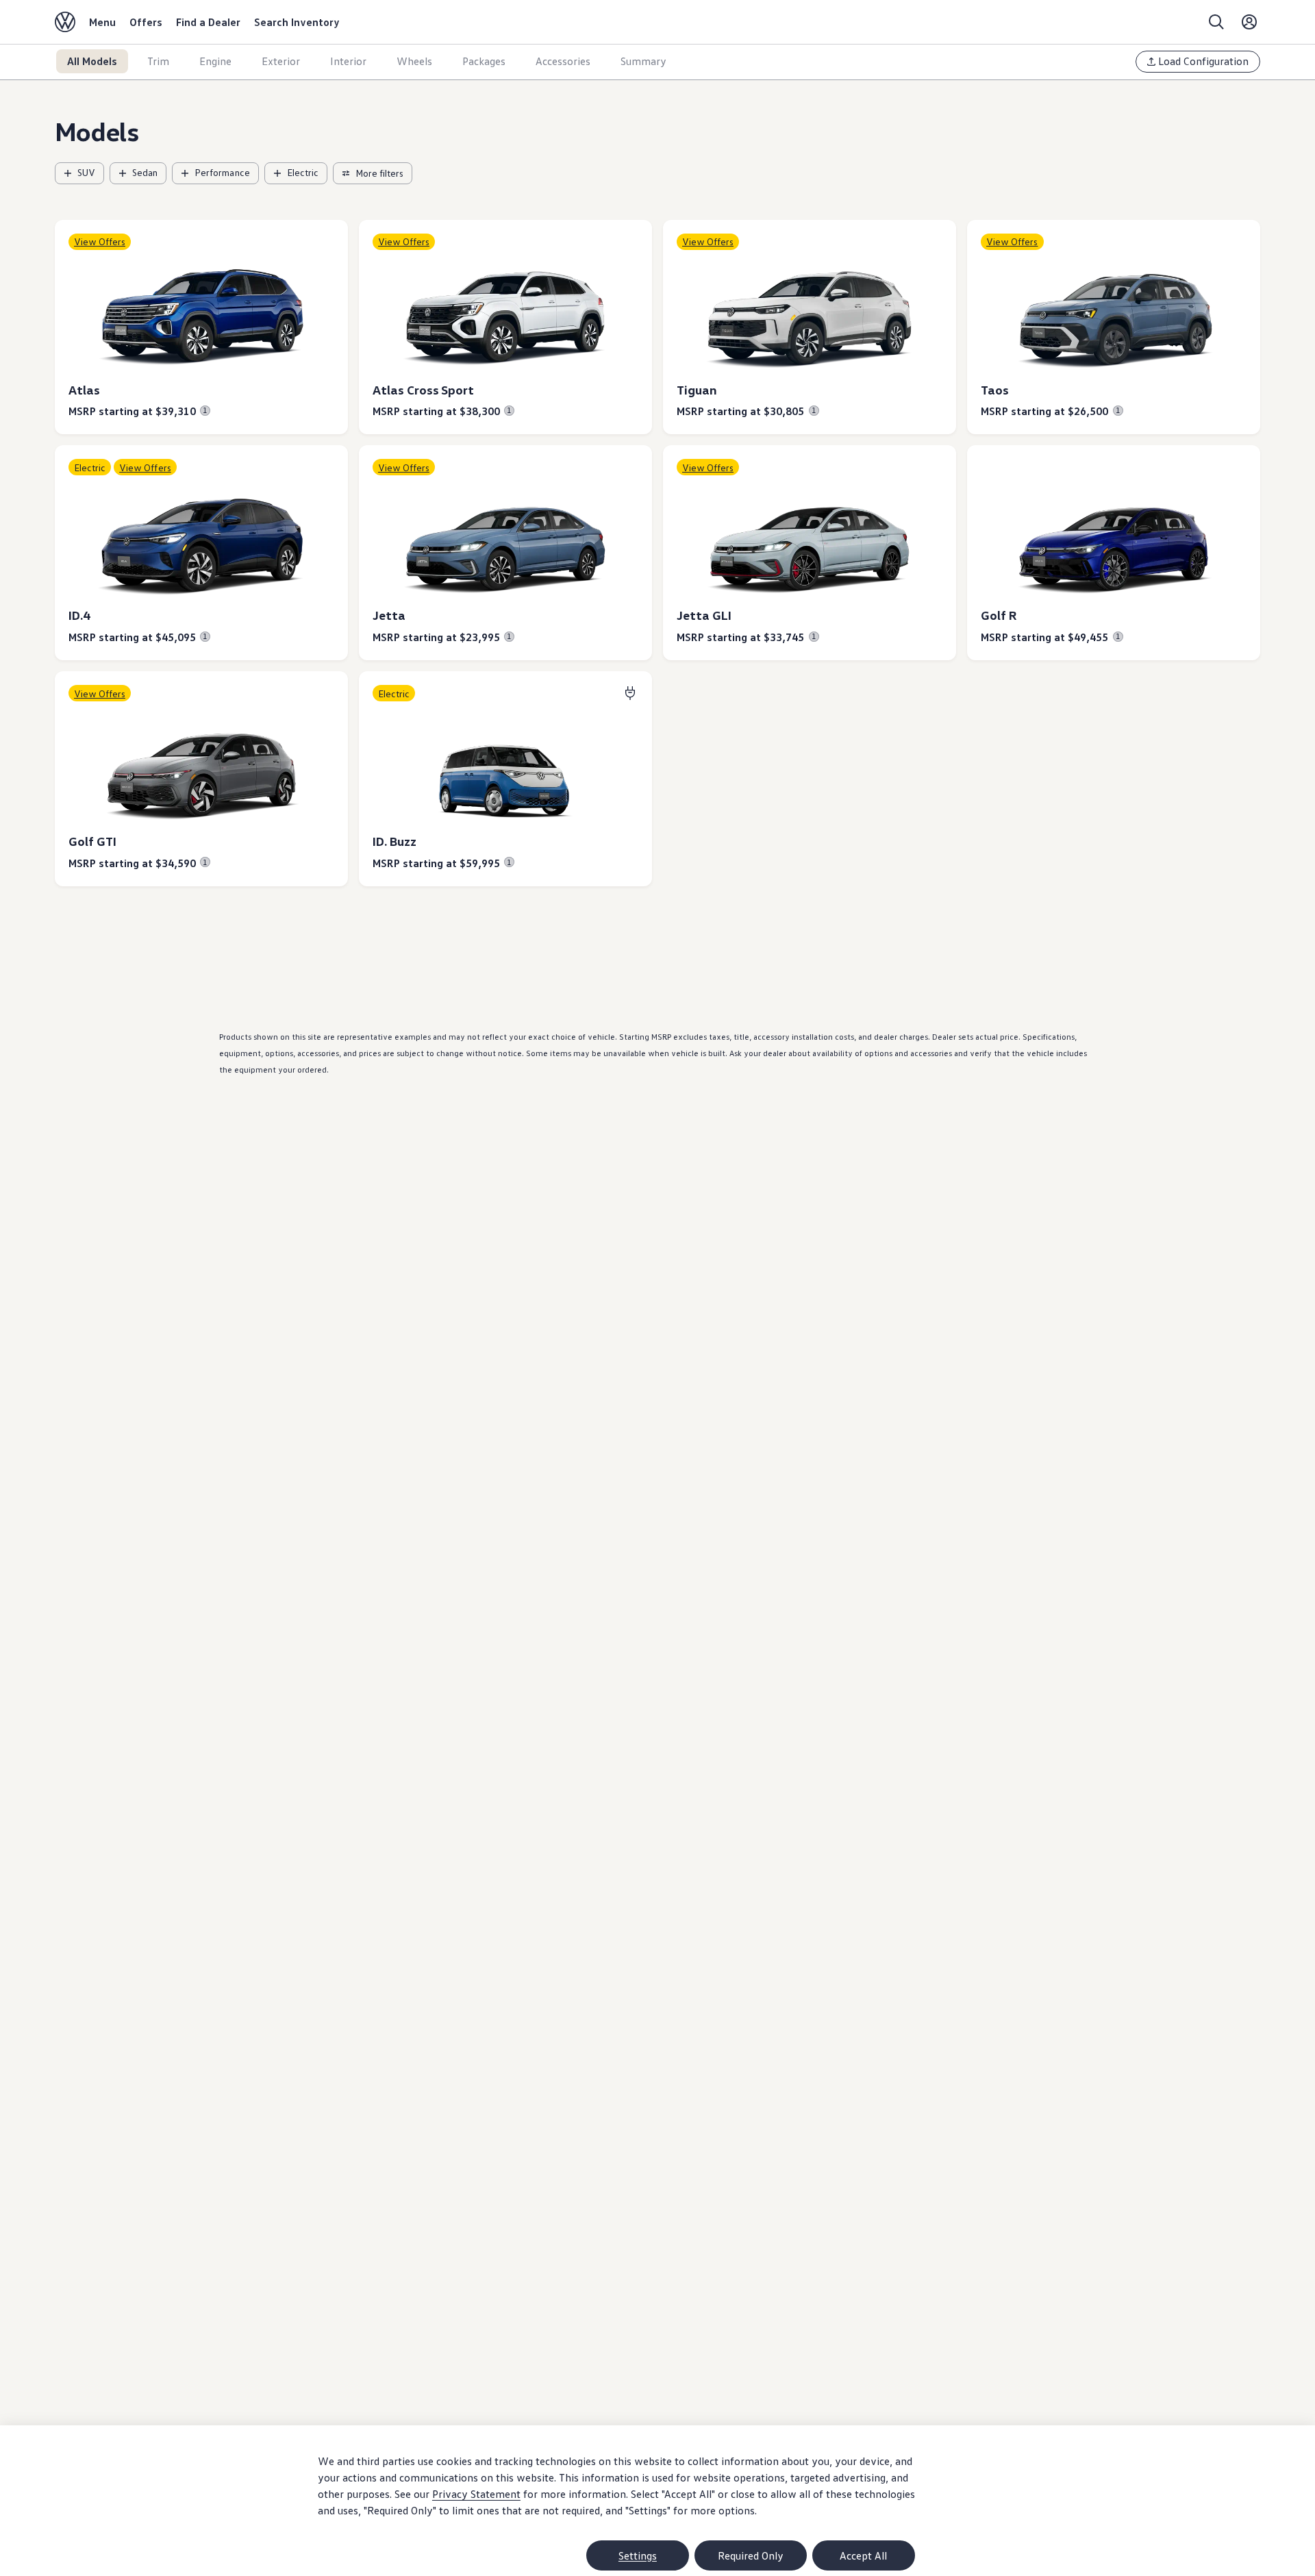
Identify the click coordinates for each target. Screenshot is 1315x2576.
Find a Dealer (208, 22)
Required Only (751, 2555)
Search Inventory (297, 22)
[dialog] (657, 2501)
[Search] (1216, 22)
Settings (638, 2555)
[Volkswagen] (65, 22)
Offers (146, 22)
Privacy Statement (476, 2494)
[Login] (1249, 22)
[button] (201, 327)
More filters (379, 173)
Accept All (863, 2555)
